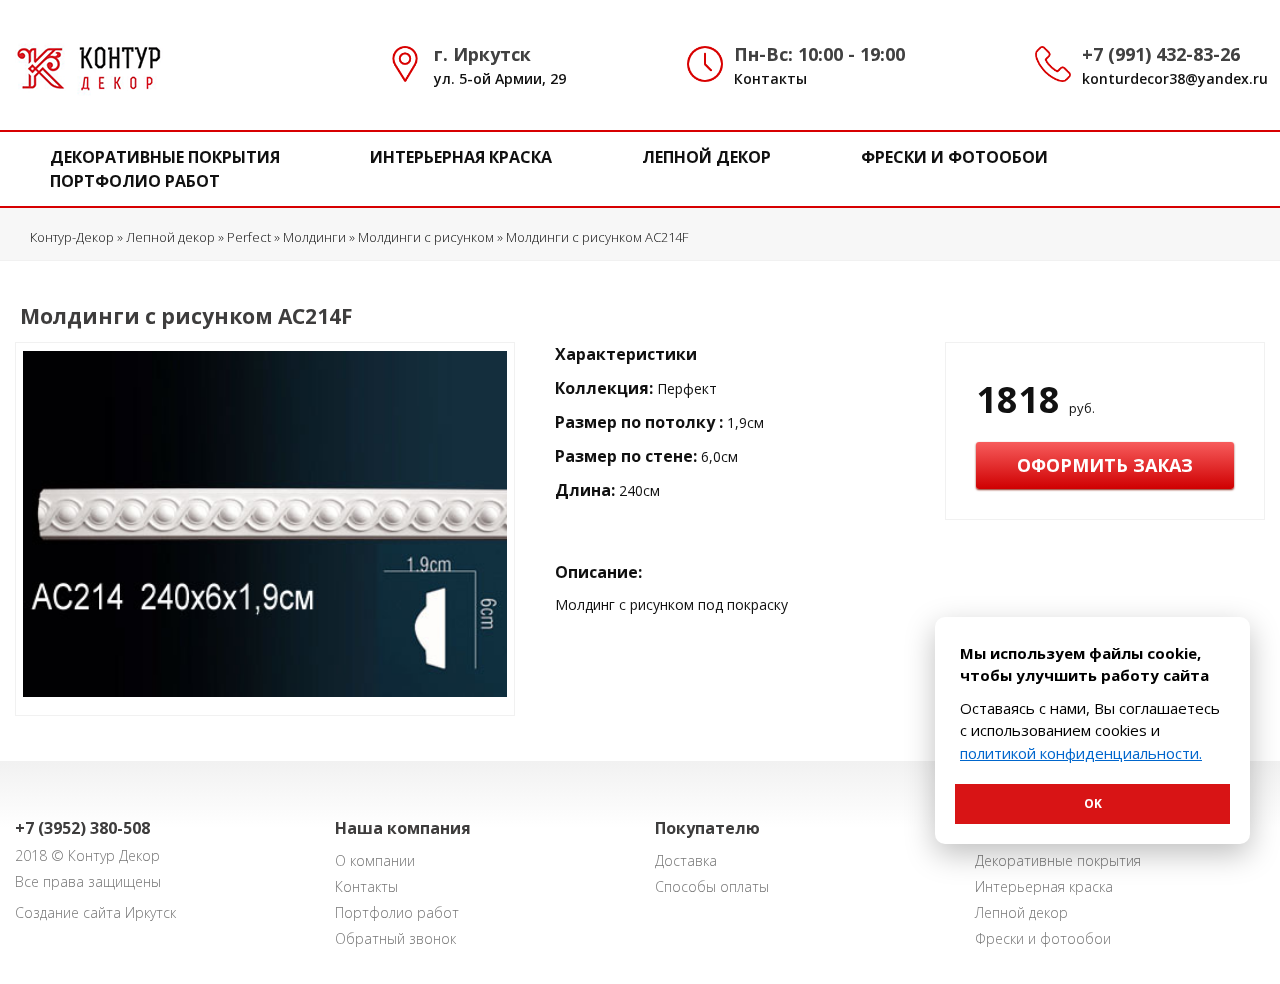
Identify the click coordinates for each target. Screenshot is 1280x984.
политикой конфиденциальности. (1081, 753)
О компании (375, 860)
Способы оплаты (712, 886)
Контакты (770, 78)
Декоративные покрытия (165, 157)
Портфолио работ (135, 181)
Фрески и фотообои (954, 157)
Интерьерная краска (461, 157)
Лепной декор (706, 157)
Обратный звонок (395, 938)
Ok (1093, 803)
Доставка (686, 860)
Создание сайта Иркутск (95, 912)
